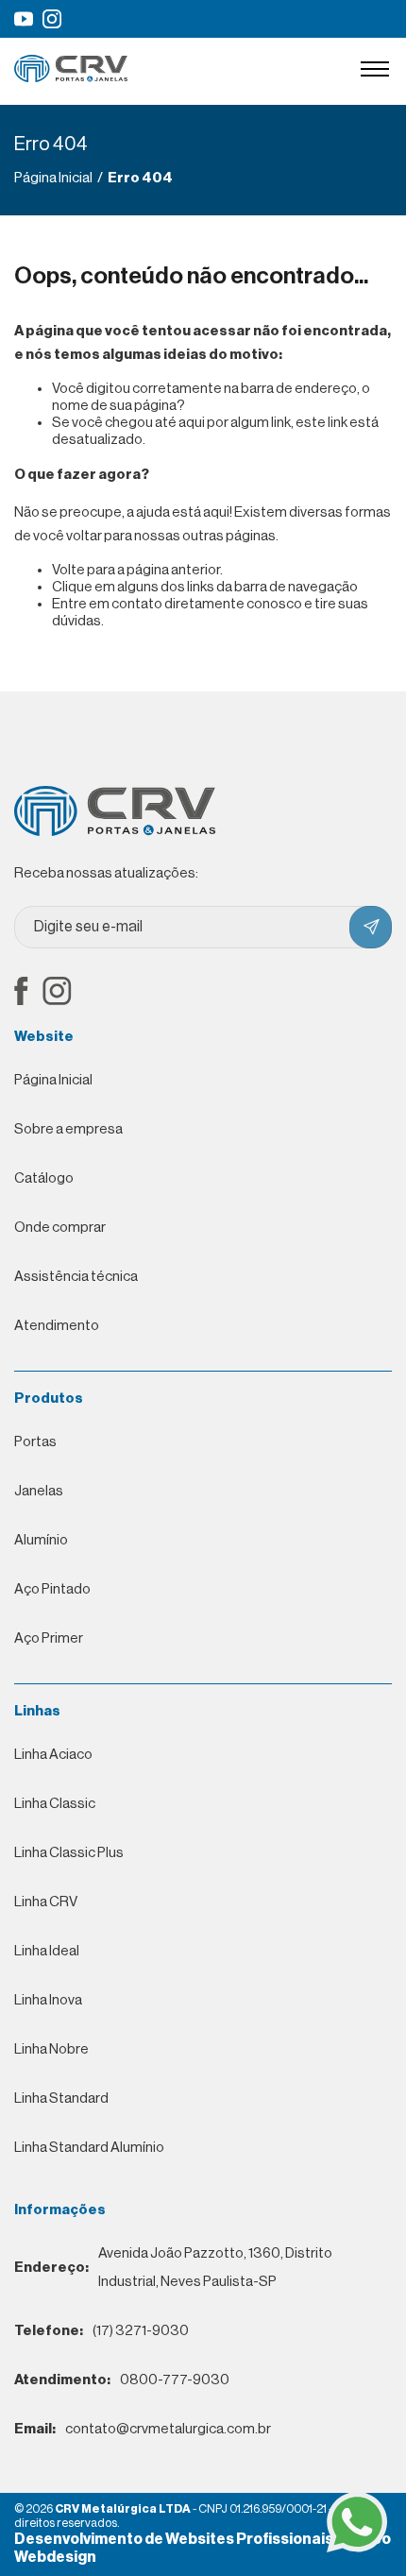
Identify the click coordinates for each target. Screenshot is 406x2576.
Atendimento (57, 1326)
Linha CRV (46, 1902)
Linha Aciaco (53, 1755)
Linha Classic (55, 1804)
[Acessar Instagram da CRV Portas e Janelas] (52, 19)
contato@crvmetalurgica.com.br (143, 2429)
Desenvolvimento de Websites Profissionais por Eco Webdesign (203, 2548)
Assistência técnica (76, 1277)
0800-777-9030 (122, 2380)
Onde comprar (60, 1228)
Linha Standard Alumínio (89, 2148)
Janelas (39, 1491)
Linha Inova (48, 2000)
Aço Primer (49, 1638)
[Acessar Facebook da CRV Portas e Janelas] (21, 993)
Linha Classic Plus (69, 1853)
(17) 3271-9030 (101, 2331)
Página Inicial (53, 1080)
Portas (35, 1442)
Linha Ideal (47, 1951)
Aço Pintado (52, 1589)
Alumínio (41, 1540)
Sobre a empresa (68, 1129)
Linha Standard (61, 2098)
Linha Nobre (51, 2049)
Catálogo (44, 1178)
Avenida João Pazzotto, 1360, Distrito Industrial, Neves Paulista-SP (173, 2268)
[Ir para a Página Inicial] (71, 78)
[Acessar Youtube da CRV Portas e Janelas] (24, 19)
